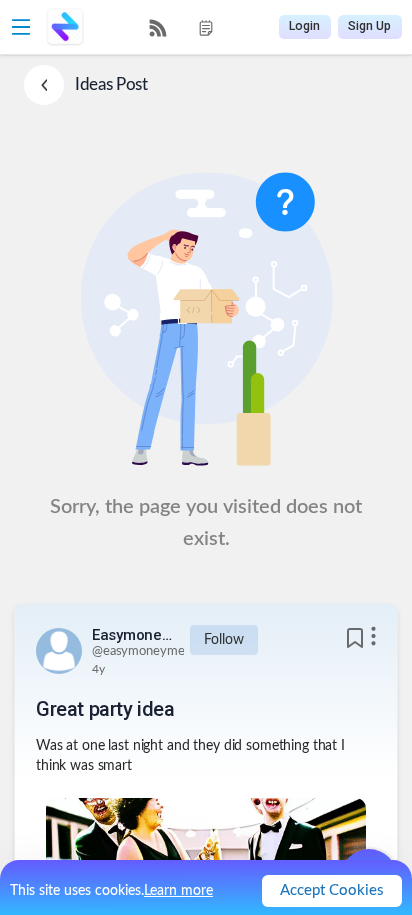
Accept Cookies (332, 890)
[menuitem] (158, 28)
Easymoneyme (132, 635)
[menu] (182, 27)
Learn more (178, 891)
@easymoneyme (138, 651)
